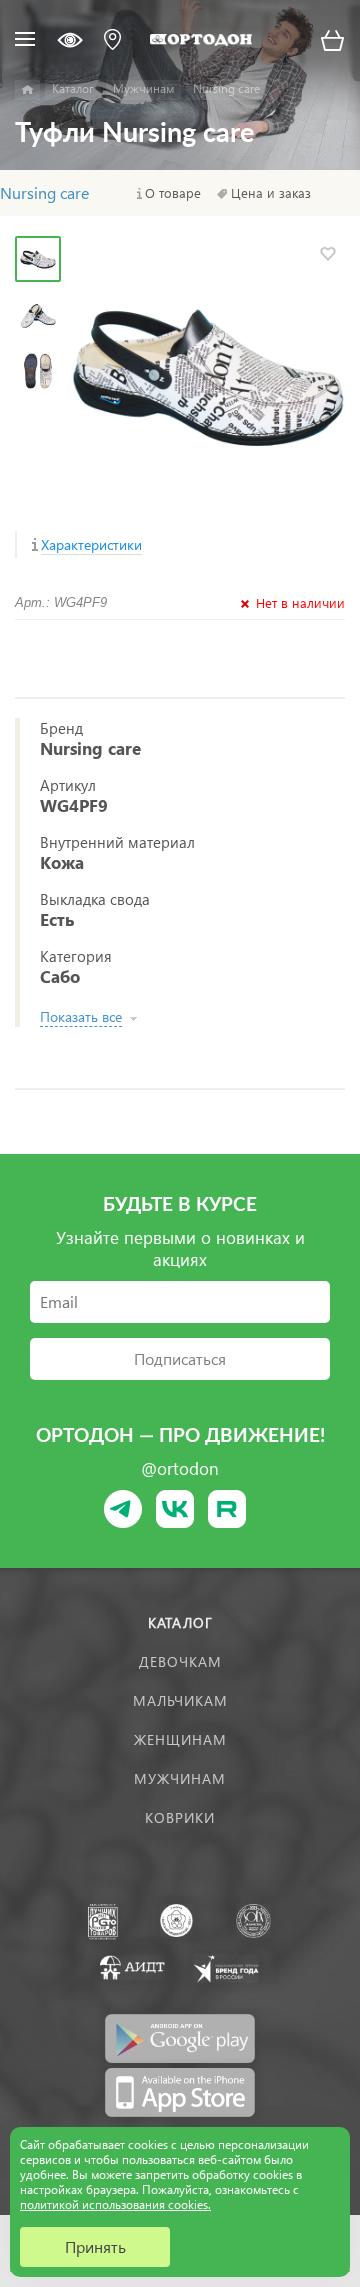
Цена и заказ (271, 193)
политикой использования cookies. (115, 2204)
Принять (95, 2246)
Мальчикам (180, 1700)
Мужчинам (180, 1778)
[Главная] (27, 90)
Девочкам (180, 1661)
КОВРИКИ (180, 1817)
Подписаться (180, 1358)
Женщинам (180, 1739)
